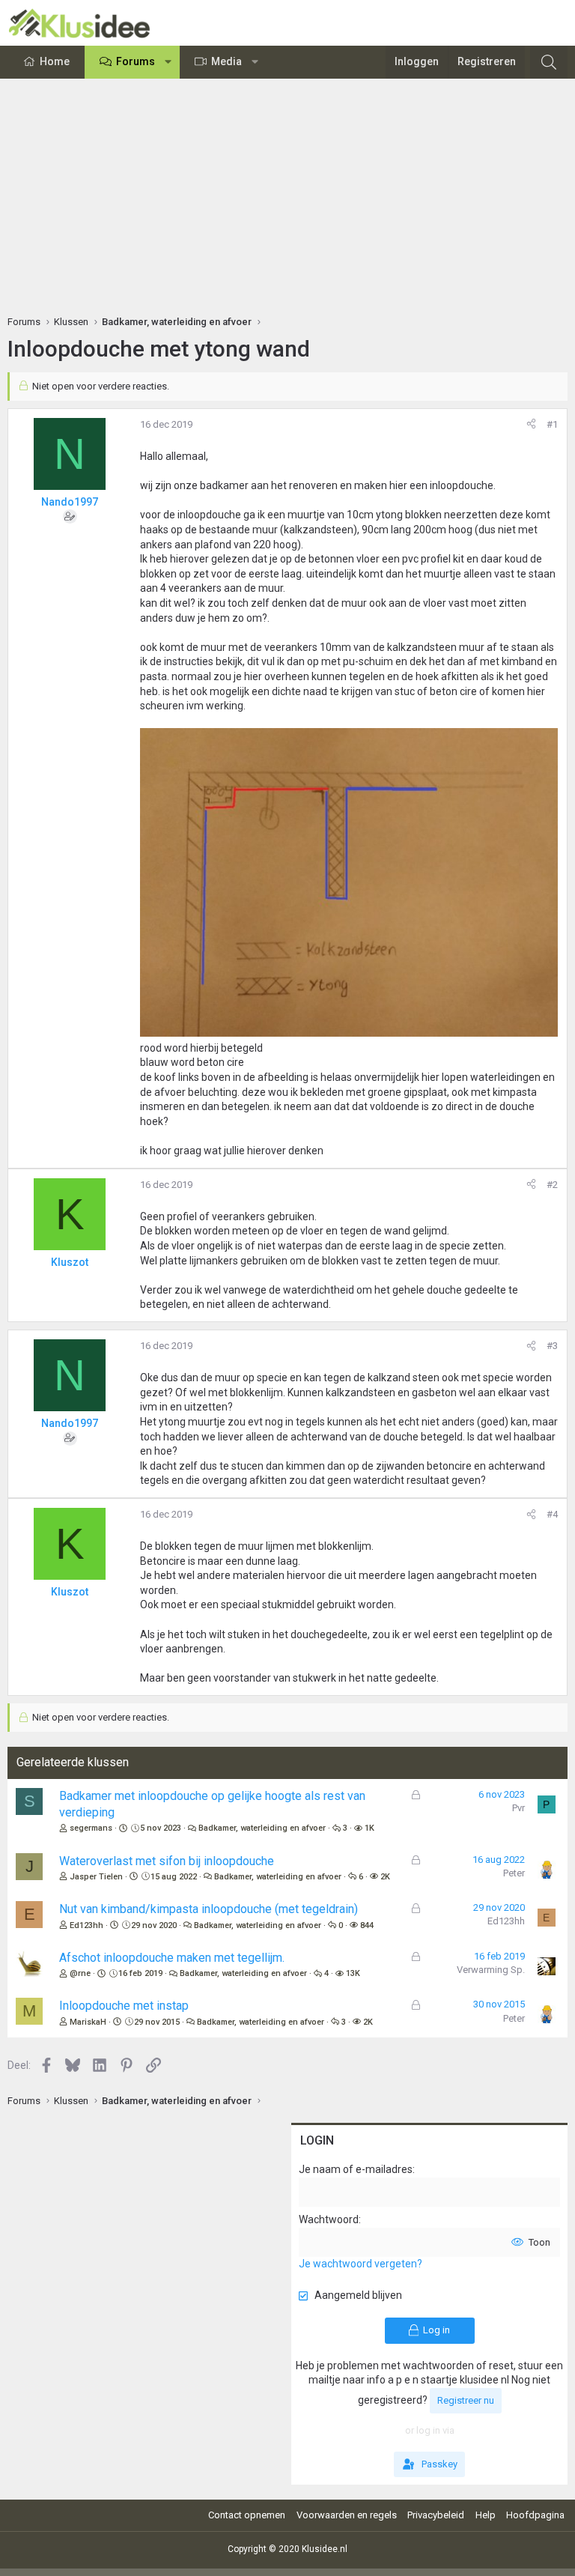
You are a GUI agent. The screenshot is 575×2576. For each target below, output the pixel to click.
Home (55, 61)
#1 (552, 424)
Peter (514, 1873)
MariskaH (88, 2022)
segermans (91, 1828)
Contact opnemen (247, 2515)
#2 (552, 1185)
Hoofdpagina (535, 2515)
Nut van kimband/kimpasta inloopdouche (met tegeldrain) (209, 1909)
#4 (552, 1514)
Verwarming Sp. (491, 1970)
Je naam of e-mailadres (356, 2169)
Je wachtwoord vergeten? (360, 2264)
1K (369, 1828)
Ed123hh (86, 1925)
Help (486, 2515)
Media (226, 61)
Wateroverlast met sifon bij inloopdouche (167, 1861)
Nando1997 (70, 502)
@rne (80, 1973)
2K (385, 1877)
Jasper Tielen (96, 1877)
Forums (136, 61)
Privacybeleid (436, 2515)
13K (353, 1973)
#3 (552, 1346)
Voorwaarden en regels (347, 2515)
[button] (168, 62)
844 (367, 1925)
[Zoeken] (549, 62)
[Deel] (531, 425)
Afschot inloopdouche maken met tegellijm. (172, 1958)
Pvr (518, 1808)
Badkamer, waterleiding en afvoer (262, 1828)
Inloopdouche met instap (124, 2006)
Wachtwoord (329, 2219)
